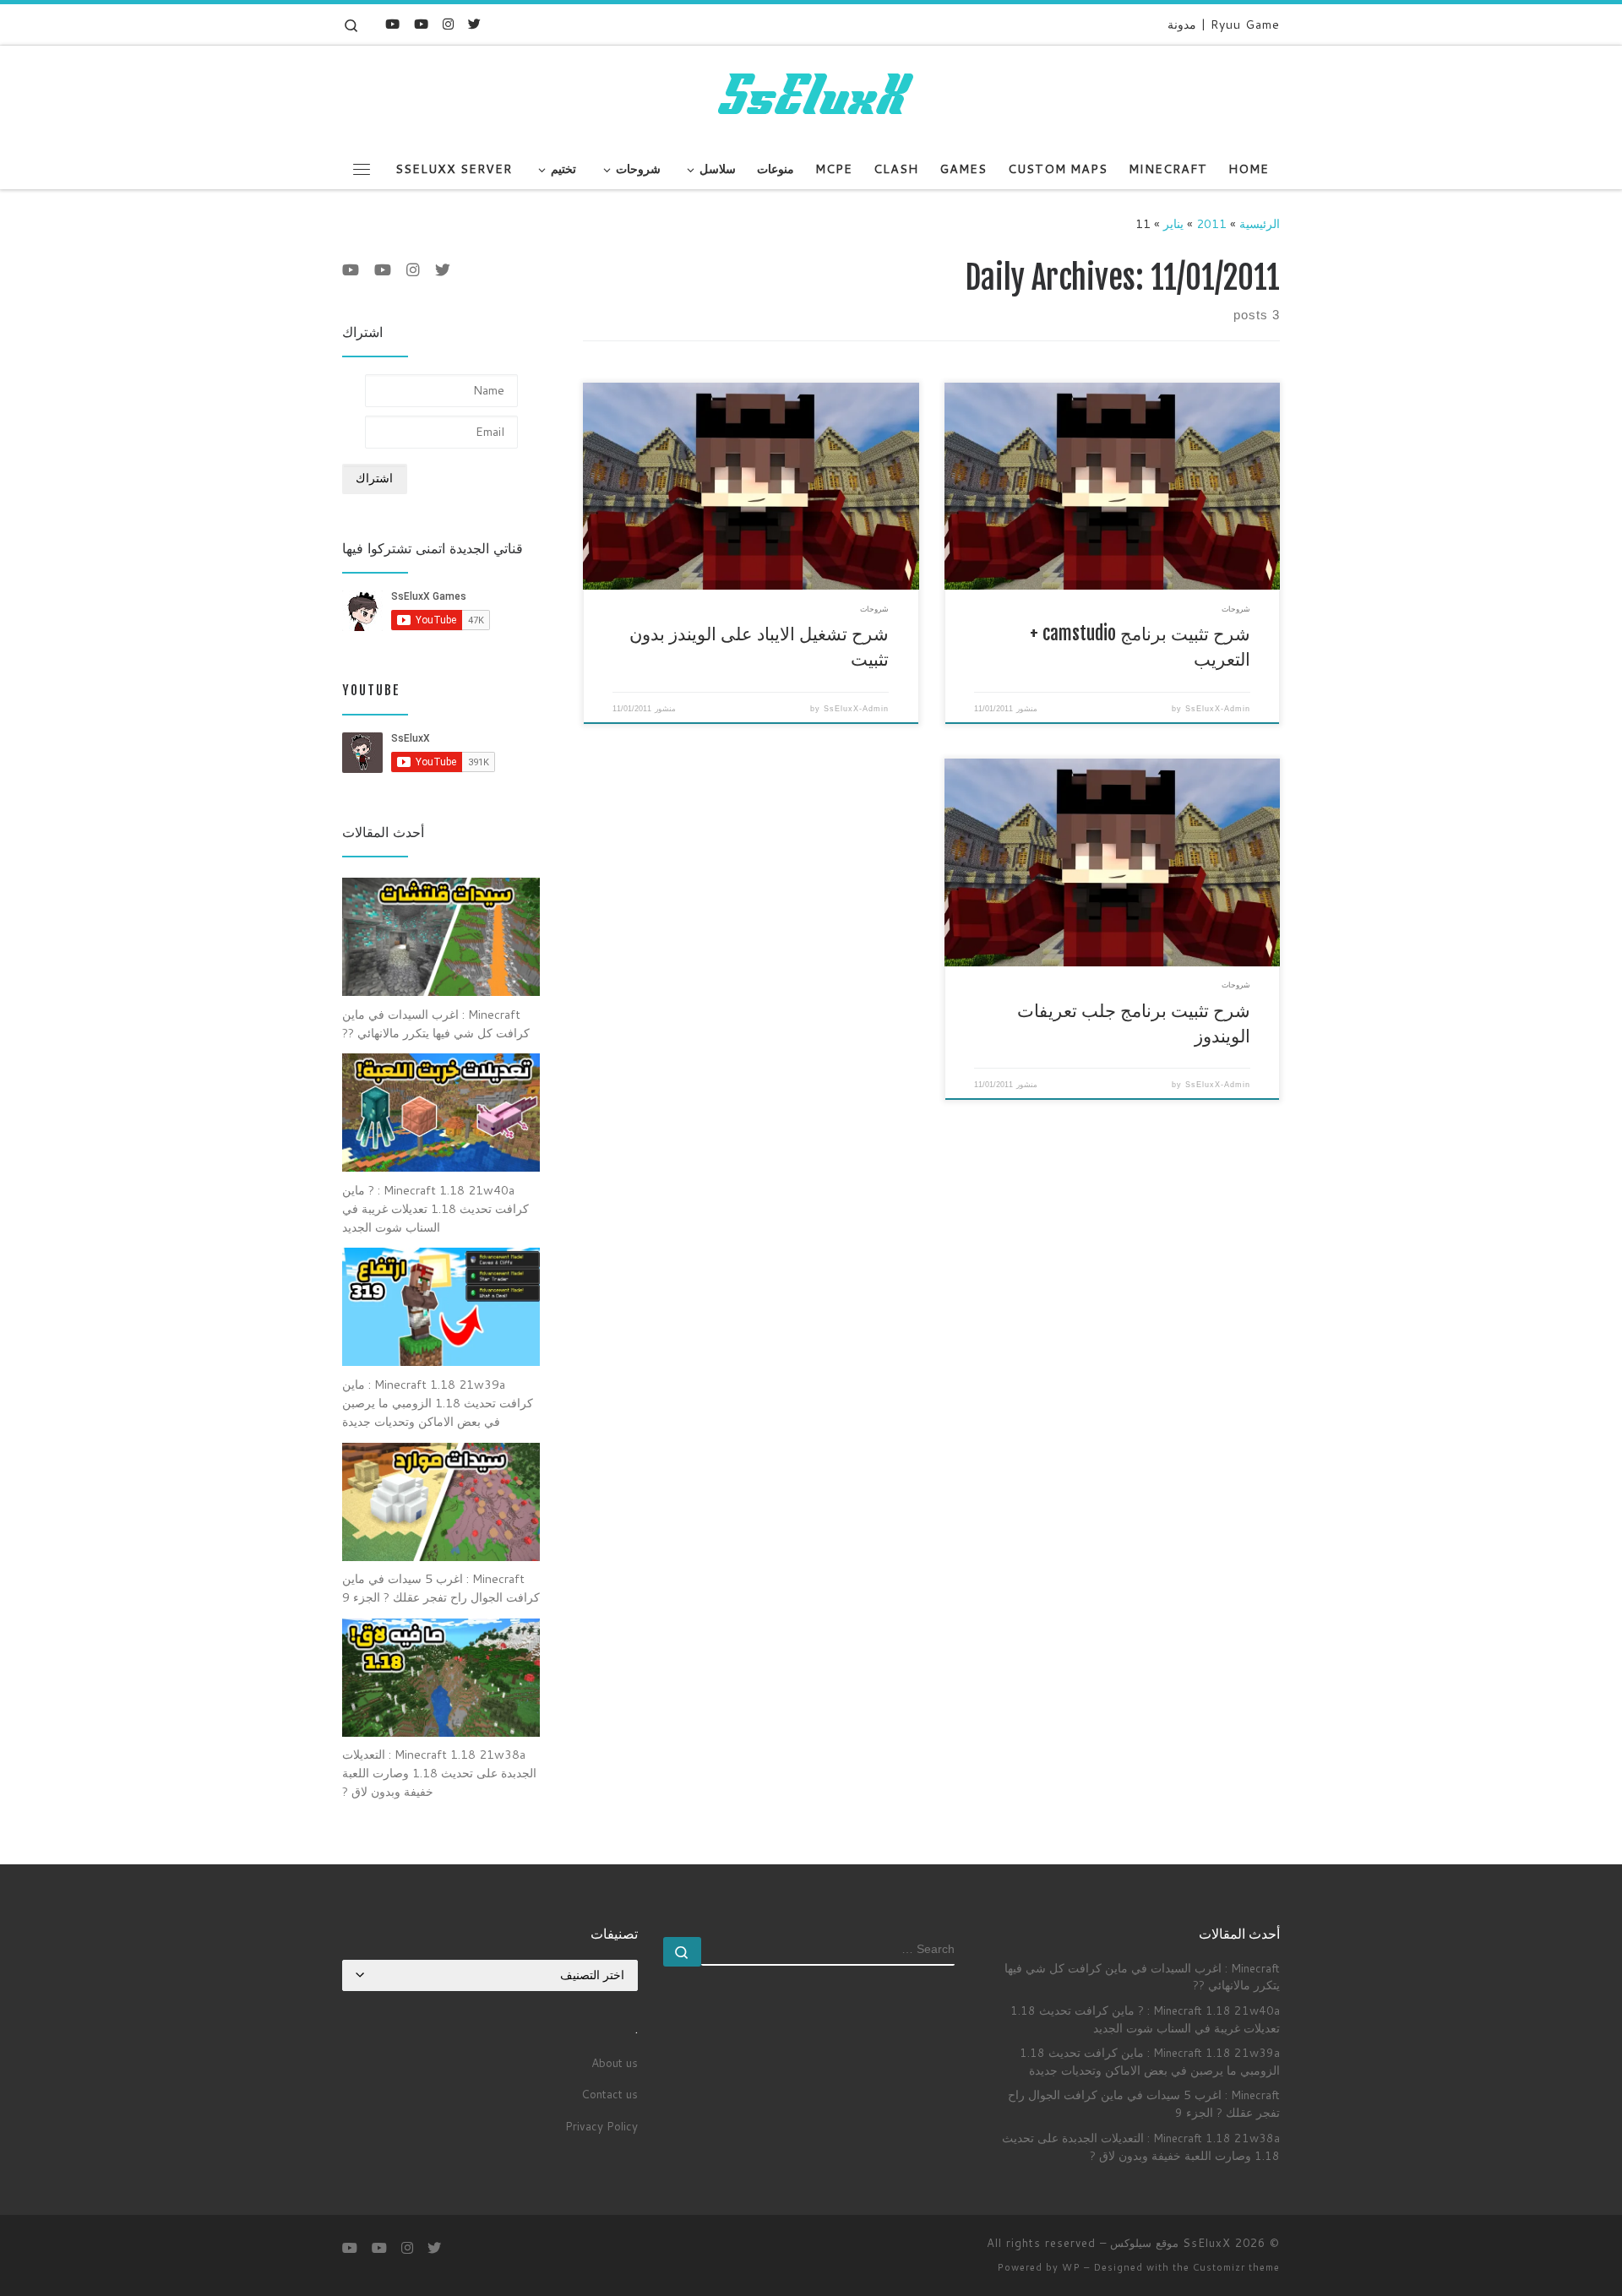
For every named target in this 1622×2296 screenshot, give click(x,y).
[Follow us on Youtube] (392, 24)
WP (1071, 2267)
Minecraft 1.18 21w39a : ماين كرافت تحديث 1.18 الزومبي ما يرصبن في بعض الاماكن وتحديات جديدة (1150, 2061)
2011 (1211, 223)
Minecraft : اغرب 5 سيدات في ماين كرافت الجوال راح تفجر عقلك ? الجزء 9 (1144, 2103)
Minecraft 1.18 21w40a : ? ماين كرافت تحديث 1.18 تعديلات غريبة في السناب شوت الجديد (1145, 2019)
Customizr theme (1236, 2267)
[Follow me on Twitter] (474, 24)
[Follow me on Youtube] (421, 24)
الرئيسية (1260, 223)
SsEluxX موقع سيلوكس (1170, 2243)
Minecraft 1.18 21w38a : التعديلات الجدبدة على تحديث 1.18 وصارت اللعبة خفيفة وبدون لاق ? (1141, 2146)
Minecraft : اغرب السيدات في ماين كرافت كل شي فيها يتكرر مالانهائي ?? (1142, 1977)
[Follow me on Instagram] (448, 24)
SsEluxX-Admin (1218, 709)
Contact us (610, 2094)
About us (615, 2062)
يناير (1173, 223)
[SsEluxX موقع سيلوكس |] (811, 95)
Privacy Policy (601, 2126)
